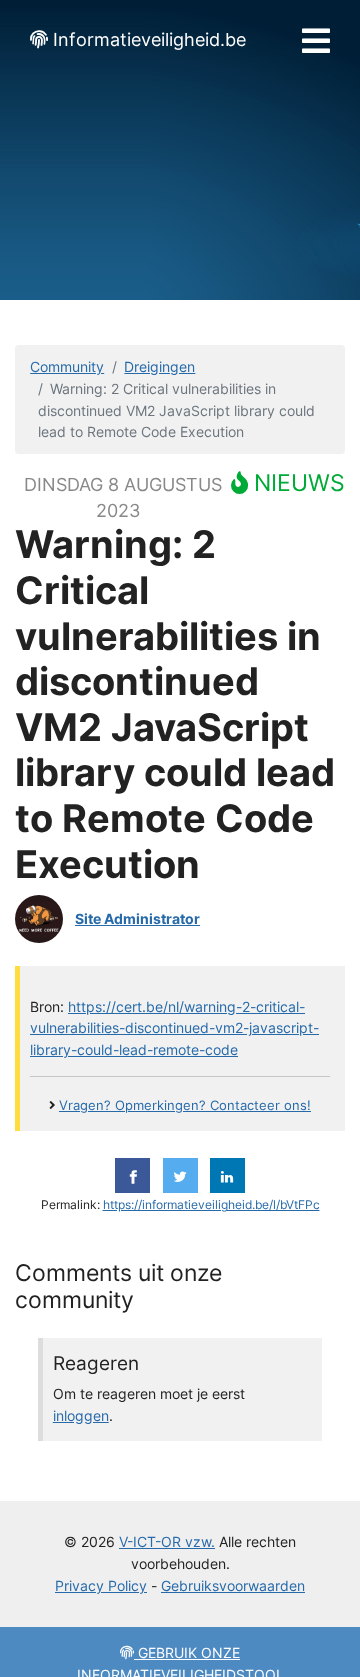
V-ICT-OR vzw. (167, 1541)
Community (67, 366)
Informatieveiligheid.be (149, 39)
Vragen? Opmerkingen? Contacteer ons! (185, 1105)
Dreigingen (159, 366)
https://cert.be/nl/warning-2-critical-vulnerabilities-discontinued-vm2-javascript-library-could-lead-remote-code (174, 1028)
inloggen (81, 1415)
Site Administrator (137, 918)
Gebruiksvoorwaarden (233, 1585)
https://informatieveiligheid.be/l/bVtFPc (211, 1205)
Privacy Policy (101, 1585)
